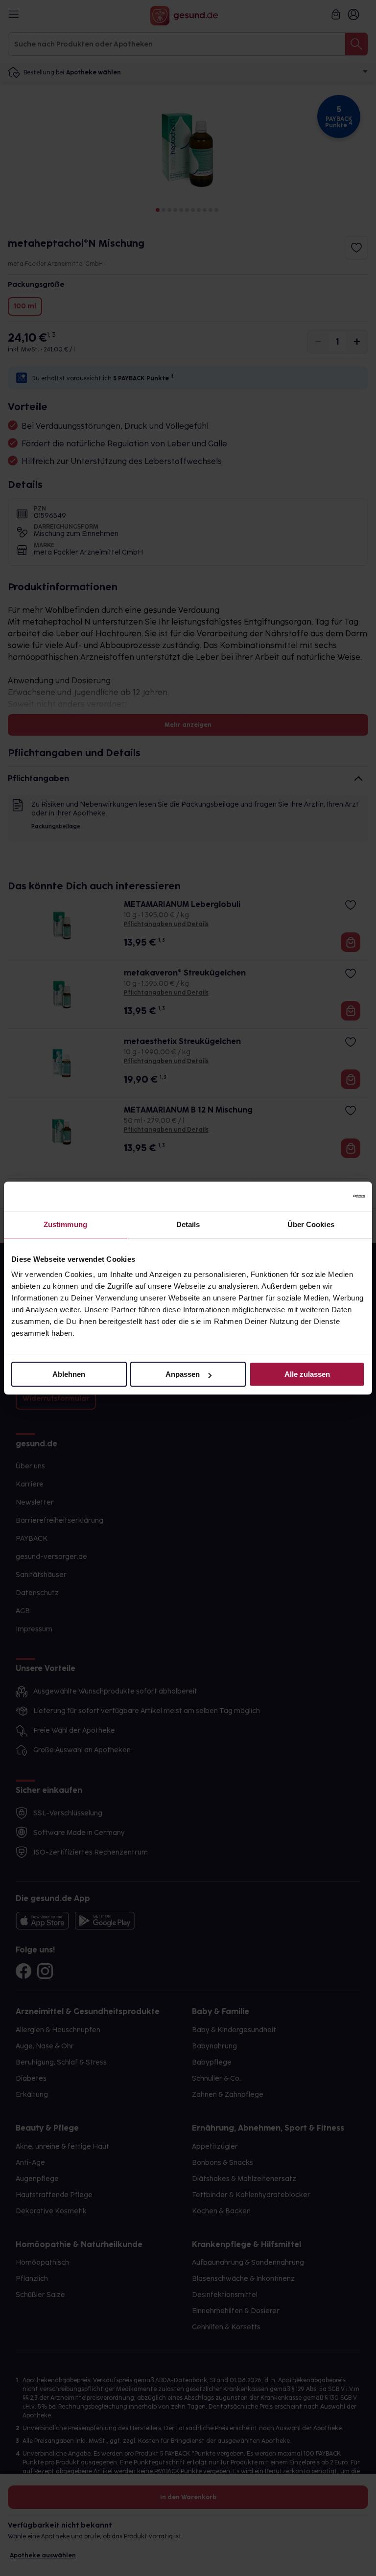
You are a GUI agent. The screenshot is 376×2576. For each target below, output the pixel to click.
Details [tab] (188, 1224)
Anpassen (183, 1374)
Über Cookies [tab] (311, 1224)
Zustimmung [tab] (65, 1224)
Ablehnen (69, 1374)
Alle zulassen (307, 1374)
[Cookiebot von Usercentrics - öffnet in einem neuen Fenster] (322, 1196)
